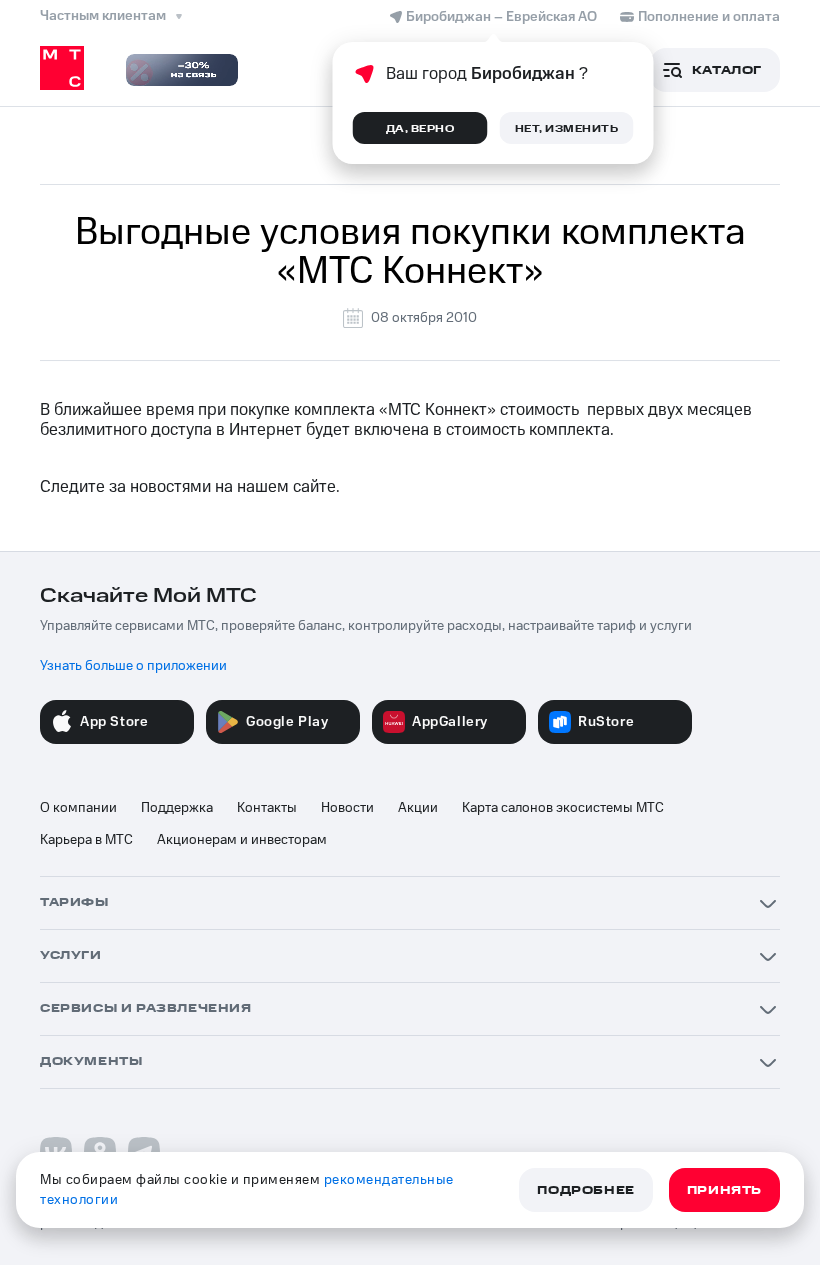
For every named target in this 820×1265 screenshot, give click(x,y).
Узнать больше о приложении (133, 666)
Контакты (267, 808)
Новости (347, 808)
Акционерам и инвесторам (242, 840)
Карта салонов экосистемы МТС (563, 808)
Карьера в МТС (86, 840)
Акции (418, 808)
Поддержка (177, 808)
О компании (78, 808)
